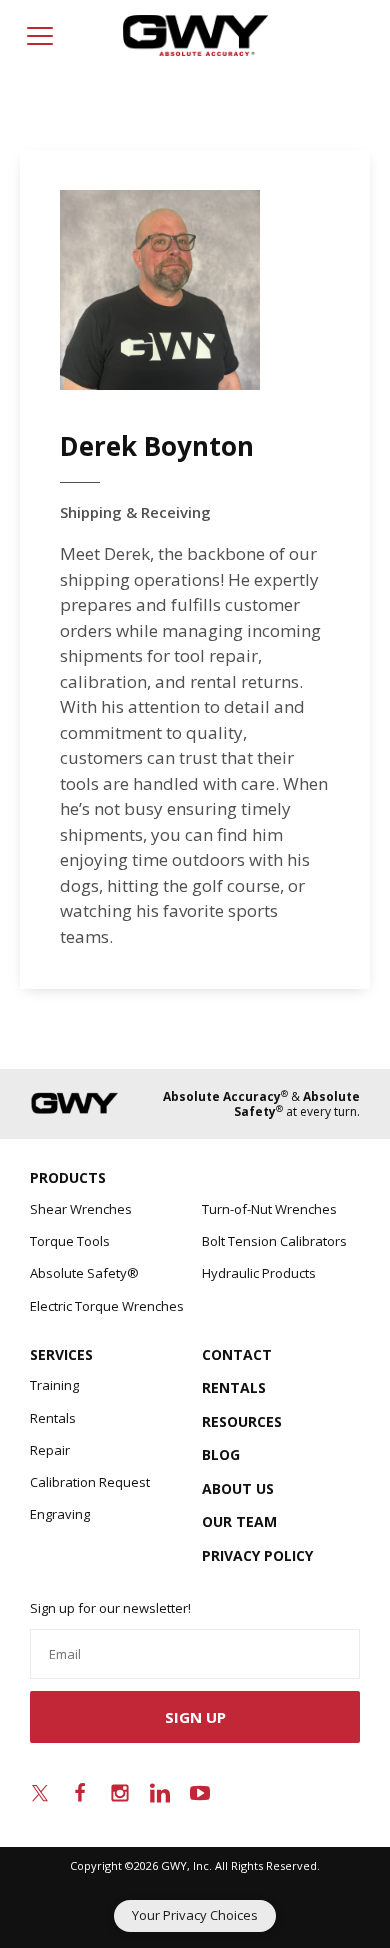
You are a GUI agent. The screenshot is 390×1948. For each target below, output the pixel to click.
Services (61, 1354)
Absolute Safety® (84, 1273)
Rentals (53, 1418)
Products (68, 1177)
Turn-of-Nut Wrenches (269, 1209)
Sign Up (195, 1717)
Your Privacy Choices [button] (195, 1915)
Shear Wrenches (81, 1209)
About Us (238, 1488)
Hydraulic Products (259, 1273)
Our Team (239, 1521)
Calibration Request (90, 1482)
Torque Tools (70, 1241)
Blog (221, 1454)
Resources (242, 1421)
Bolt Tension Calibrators (274, 1241)
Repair (50, 1450)
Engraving (60, 1514)
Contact (237, 1354)
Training (54, 1385)
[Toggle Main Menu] (40, 36)
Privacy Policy (257, 1555)
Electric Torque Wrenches (107, 1306)
